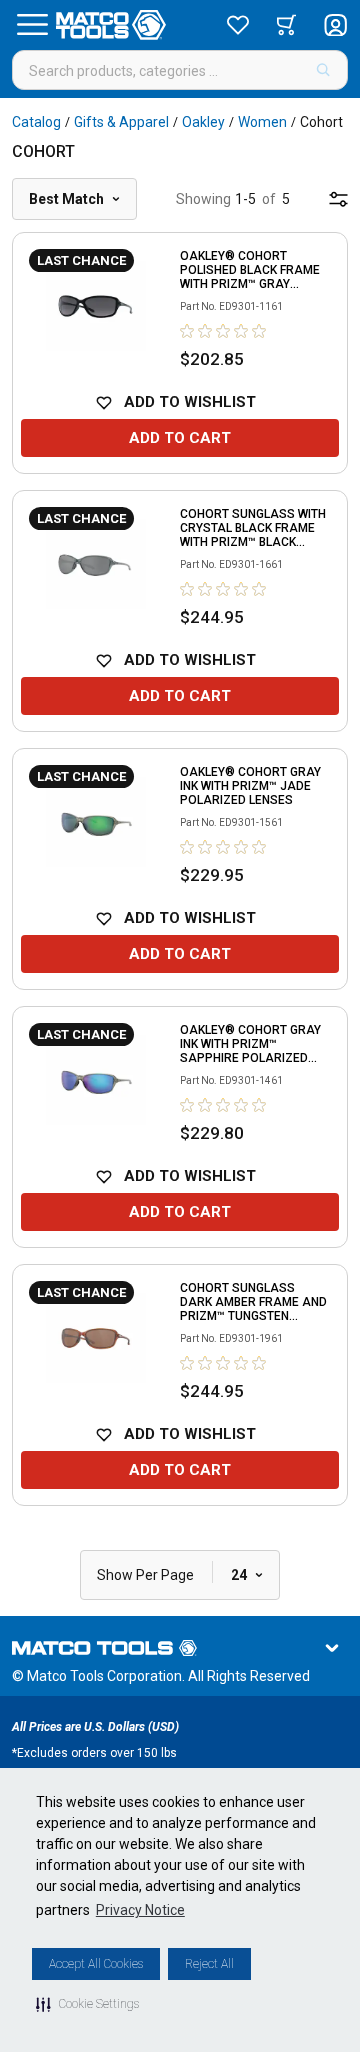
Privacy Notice (140, 1910)
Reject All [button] (209, 1964)
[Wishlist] (238, 25)
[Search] (323, 70)
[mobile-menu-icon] (338, 199)
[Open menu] (32, 25)
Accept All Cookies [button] (96, 1964)
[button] (87, 2004)
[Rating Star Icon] (188, 331)
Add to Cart (180, 438)
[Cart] (286, 25)
